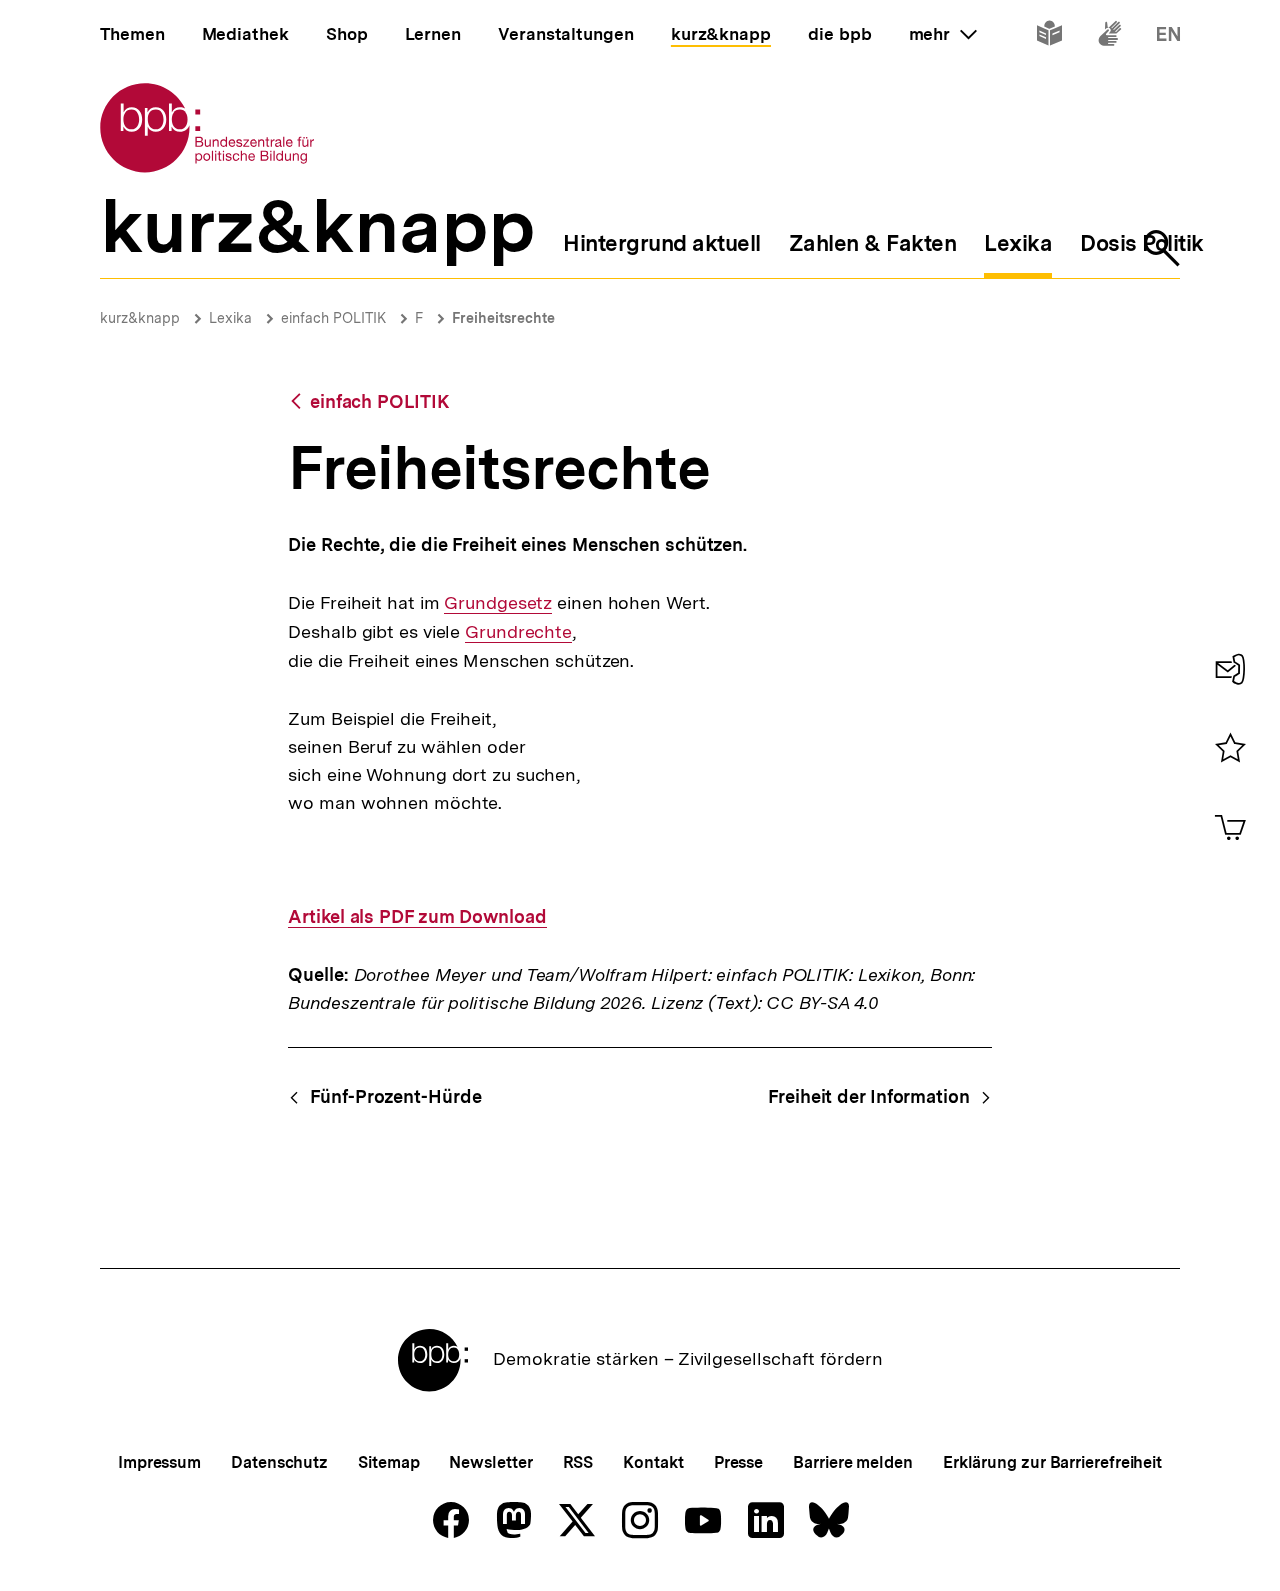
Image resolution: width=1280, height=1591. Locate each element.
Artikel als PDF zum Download (417, 917)
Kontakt (653, 1462)
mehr (943, 34)
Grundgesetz (498, 603)
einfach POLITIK (333, 318)
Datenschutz (279, 1462)
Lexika (230, 318)
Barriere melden (853, 1462)
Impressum (159, 1462)
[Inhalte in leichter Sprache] (1049, 37)
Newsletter (490, 1462)
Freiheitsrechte (503, 318)
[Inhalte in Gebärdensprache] (1109, 37)
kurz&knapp (140, 318)
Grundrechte (518, 632)
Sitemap (388, 1462)
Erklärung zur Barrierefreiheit (1052, 1462)
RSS (578, 1462)
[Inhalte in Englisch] (1168, 37)
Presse (738, 1462)
